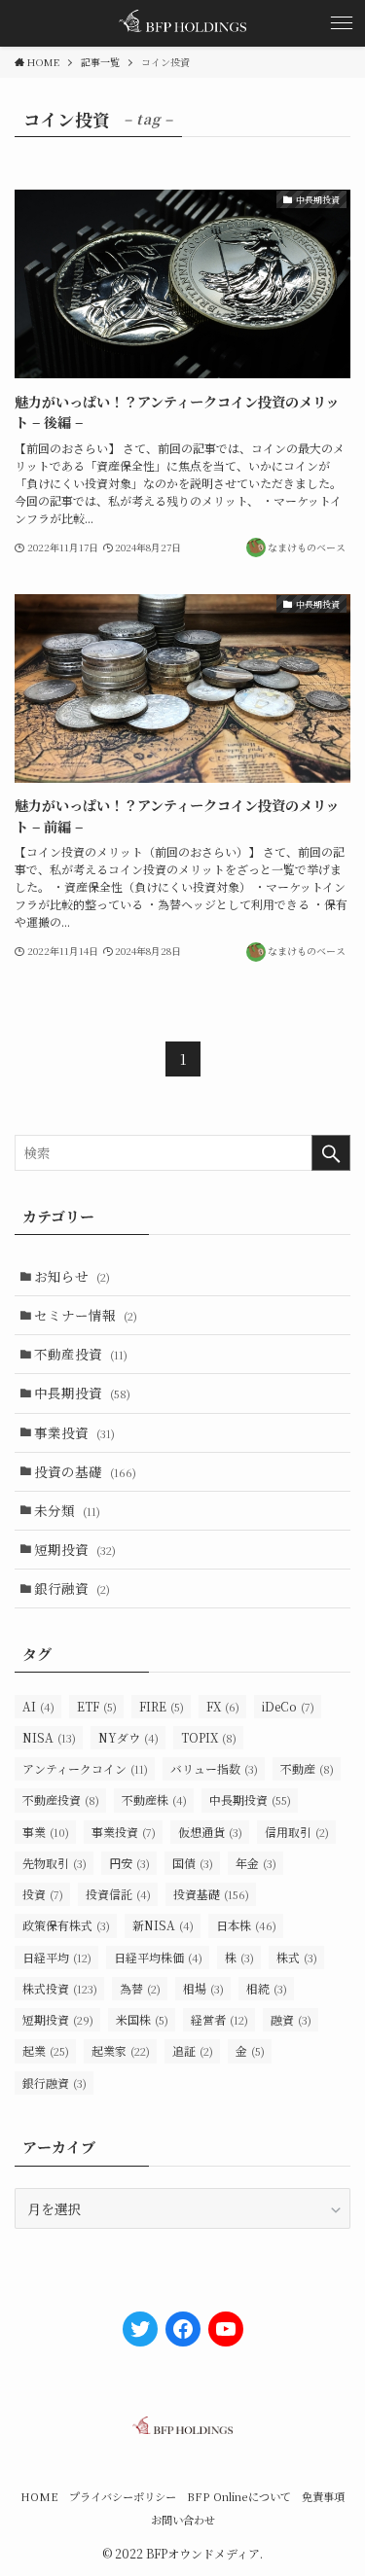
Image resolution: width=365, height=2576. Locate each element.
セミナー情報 (86, 1315)
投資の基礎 (85, 1471)
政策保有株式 (66, 1925)
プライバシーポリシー (123, 2496)
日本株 (246, 1925)
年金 (256, 1863)
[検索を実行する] (331, 1153)
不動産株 (154, 1800)
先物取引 (55, 1863)
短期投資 (75, 1549)
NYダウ (128, 1737)
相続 (267, 1988)
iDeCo (288, 1706)
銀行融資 (72, 1588)
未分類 (67, 1510)
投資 (43, 1894)
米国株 (142, 2019)
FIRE (162, 1706)
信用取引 (297, 1832)
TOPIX (209, 1737)
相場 (203, 1988)
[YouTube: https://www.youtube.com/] (226, 2329)
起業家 (121, 2050)
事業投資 (74, 1432)
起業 (46, 2050)
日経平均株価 (158, 1957)
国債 (193, 1863)
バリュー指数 (214, 1768)
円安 (129, 1863)
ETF (97, 1706)
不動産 (307, 1768)
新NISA (163, 1925)
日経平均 (57, 1957)
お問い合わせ (183, 2520)
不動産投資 (81, 1354)
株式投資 (60, 1988)
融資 (291, 2019)
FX (223, 1706)
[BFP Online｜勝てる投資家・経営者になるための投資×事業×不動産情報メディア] (182, 23)
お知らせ (72, 1276)
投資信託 (118, 1894)
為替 (140, 1988)
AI (38, 1706)
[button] (342, 23)
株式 (297, 1957)
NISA (49, 1737)
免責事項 (323, 2496)
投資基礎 (211, 1894)
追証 (193, 2050)
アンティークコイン (85, 1768)
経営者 (219, 2019)
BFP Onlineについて (239, 2496)
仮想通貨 (210, 1832)
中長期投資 (82, 1393)
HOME (39, 2496)
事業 (46, 1832)
